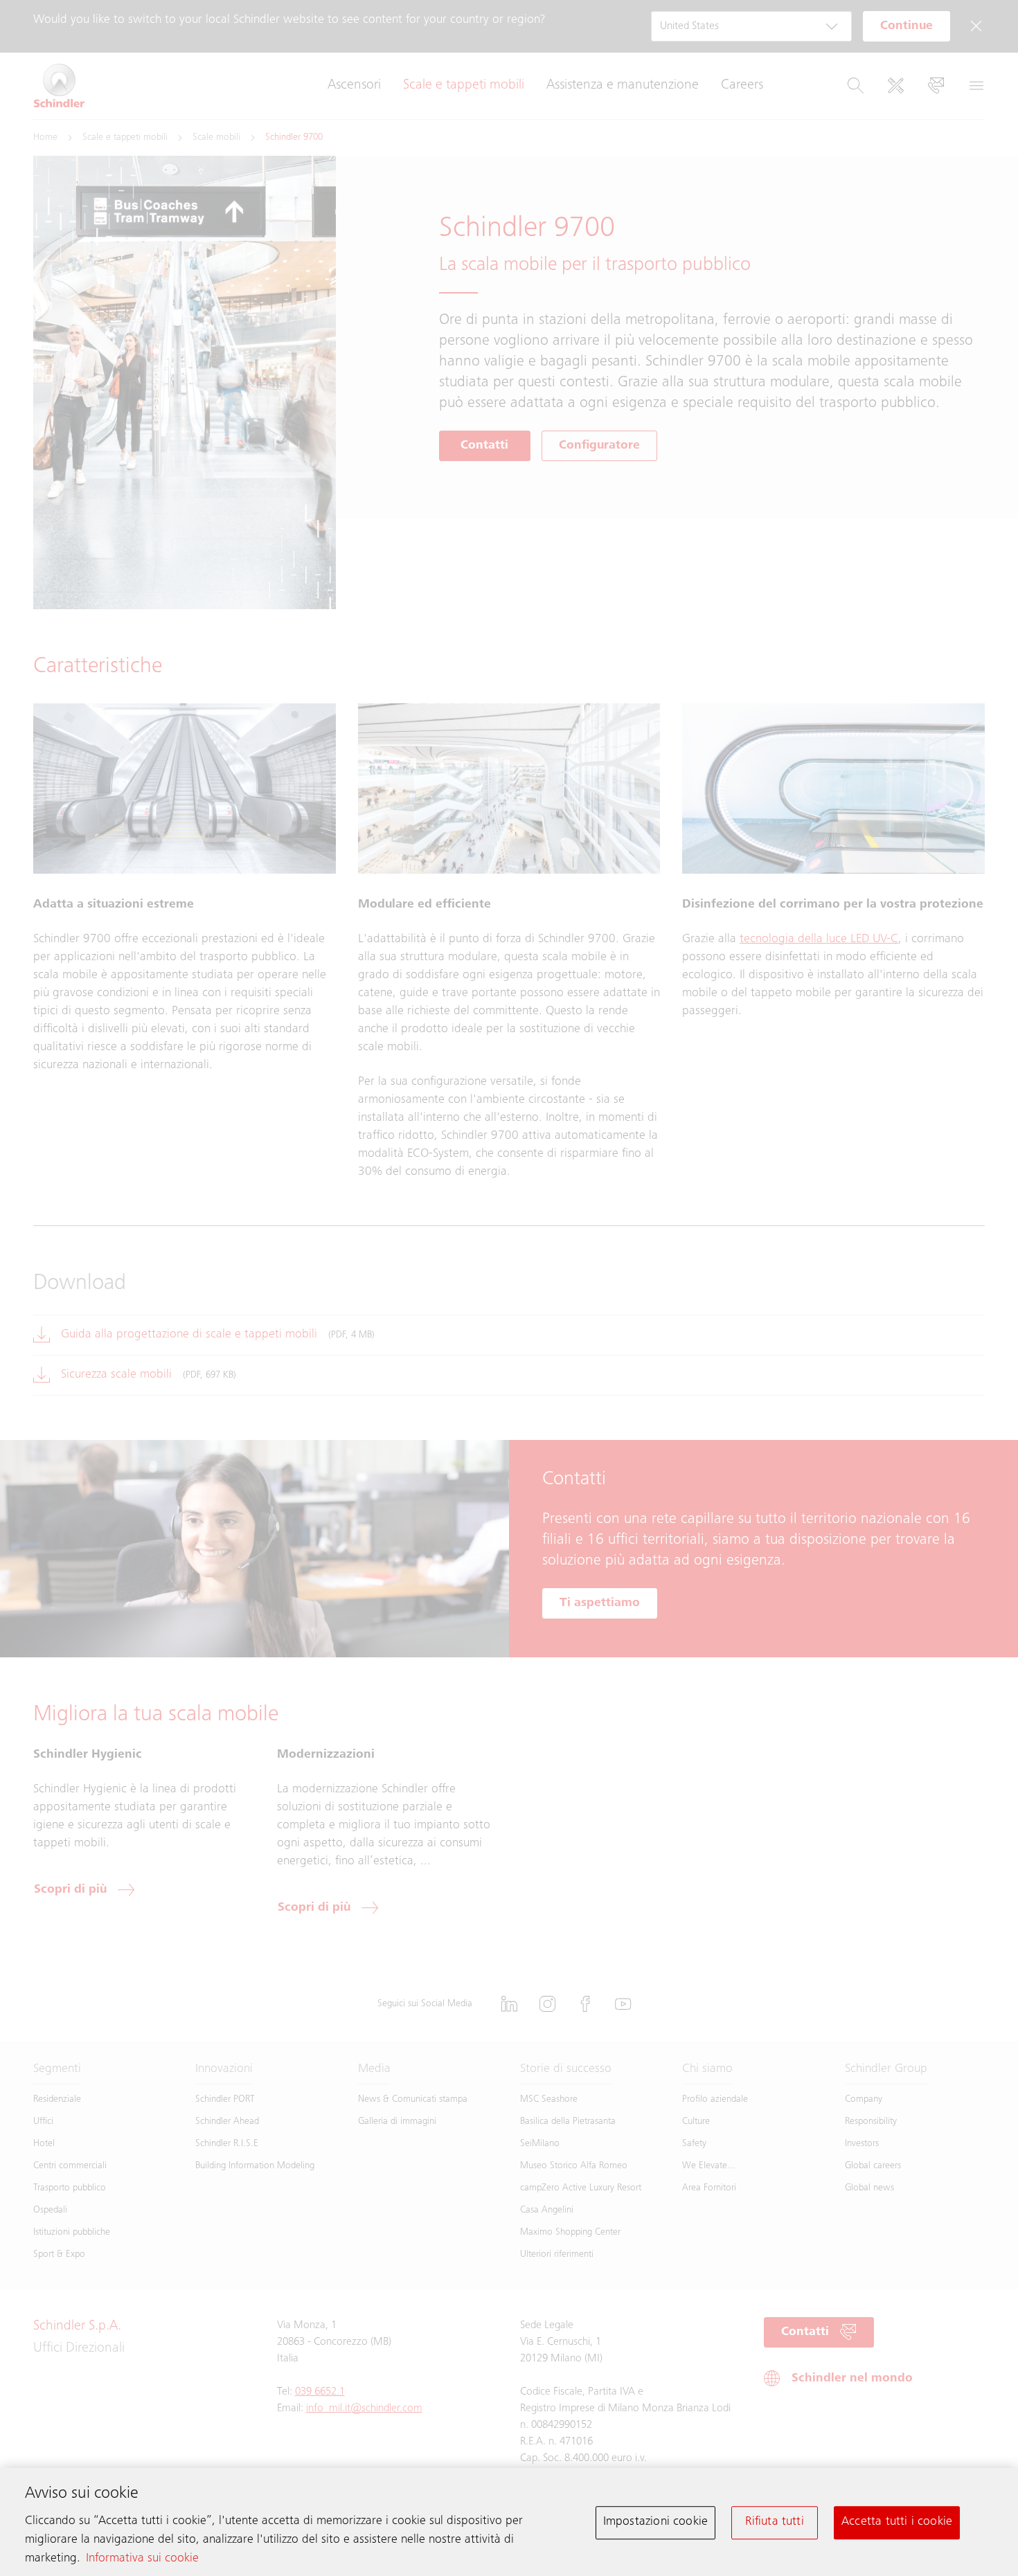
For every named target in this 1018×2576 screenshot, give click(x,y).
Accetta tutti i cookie (897, 2522)
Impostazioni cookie (655, 2522)
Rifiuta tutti (774, 2522)
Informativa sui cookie (142, 2559)
